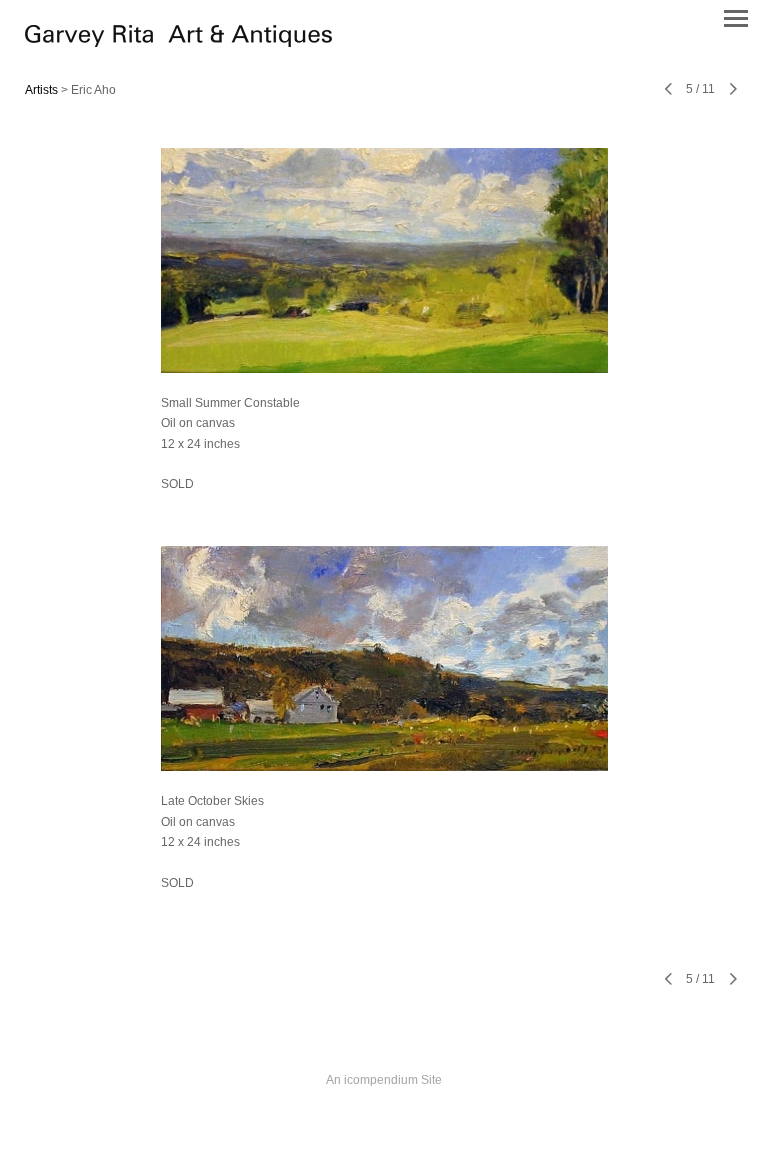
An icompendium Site (384, 1080)
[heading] (178, 42)
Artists (41, 90)
